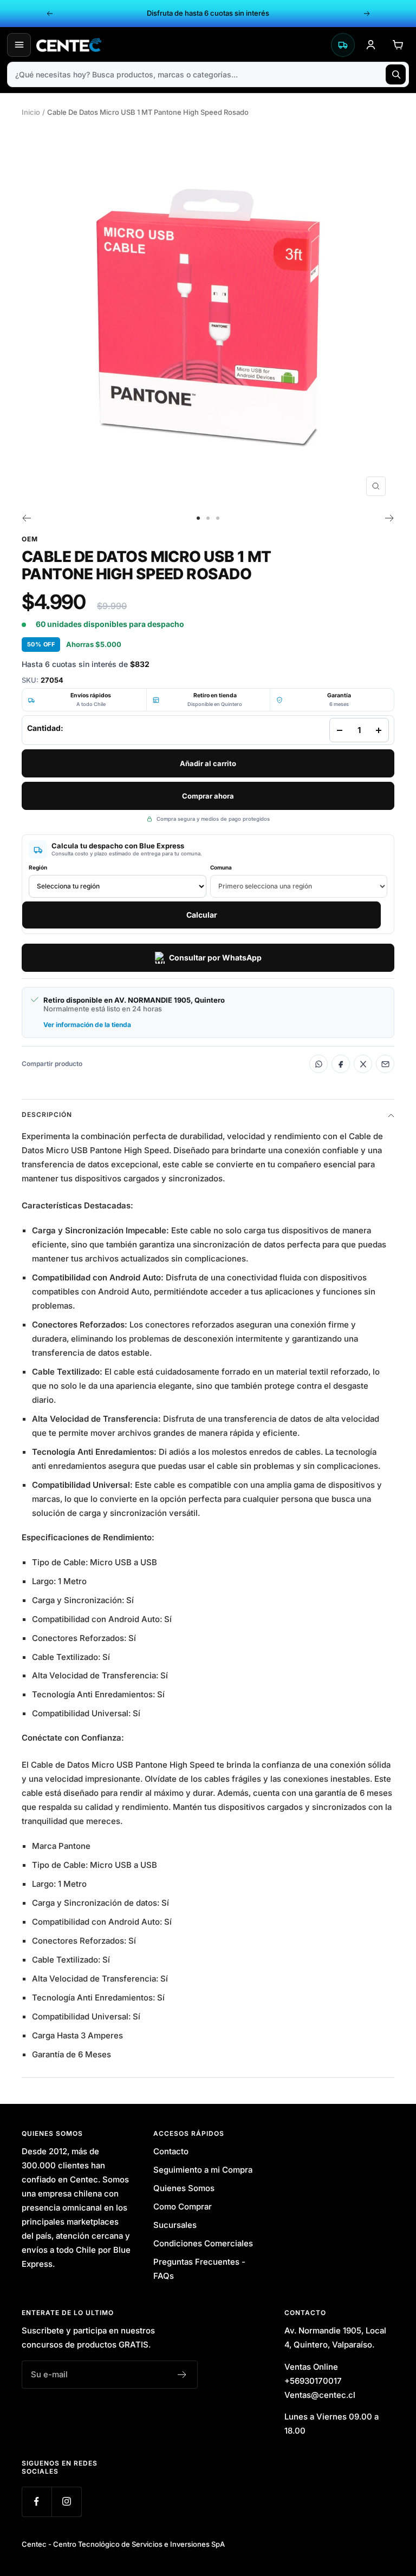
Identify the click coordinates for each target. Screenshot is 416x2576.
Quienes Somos (184, 2188)
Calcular (202, 915)
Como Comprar (183, 2206)
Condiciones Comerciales (203, 2243)
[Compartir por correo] (385, 1064)
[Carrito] (398, 45)
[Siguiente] (390, 518)
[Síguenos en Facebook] (37, 2502)
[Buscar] (396, 74)
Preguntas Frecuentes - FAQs (199, 2269)
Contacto (171, 2151)
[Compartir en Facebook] (341, 1064)
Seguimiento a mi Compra (203, 2170)
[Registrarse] (182, 2375)
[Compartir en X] (363, 1064)
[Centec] (181, 45)
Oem (30, 539)
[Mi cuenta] (370, 45)
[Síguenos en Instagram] (66, 2502)
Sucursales (175, 2225)
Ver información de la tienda (87, 1025)
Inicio (31, 112)
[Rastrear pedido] (343, 45)
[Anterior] (26, 518)
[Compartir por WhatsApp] (318, 1064)
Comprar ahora (208, 796)
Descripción (47, 1114)
